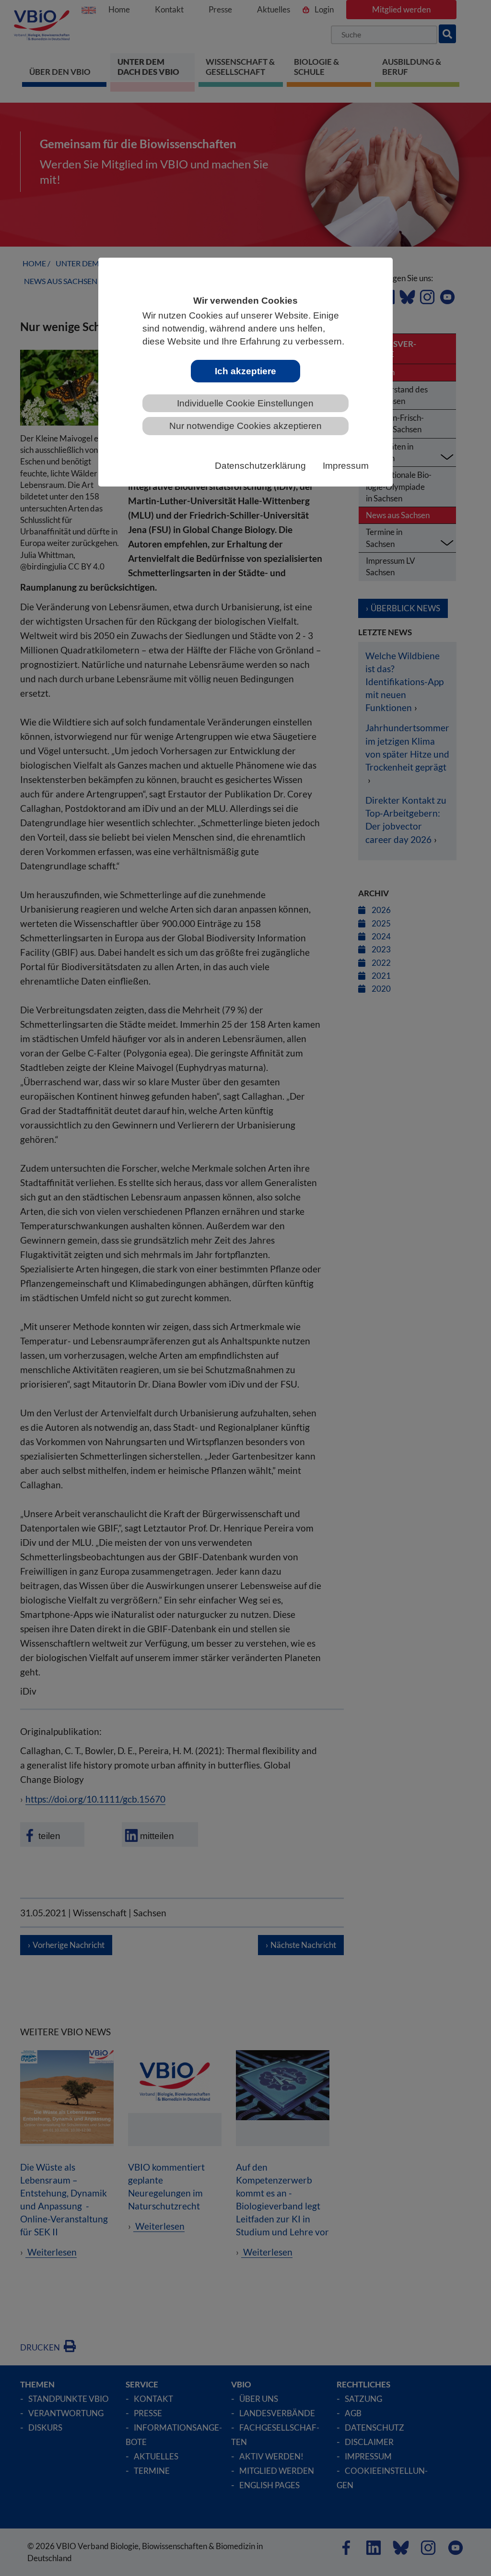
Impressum (346, 466)
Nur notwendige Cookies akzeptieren (245, 426)
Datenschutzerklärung (260, 466)
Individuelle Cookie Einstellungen (245, 403)
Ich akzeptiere (245, 371)
